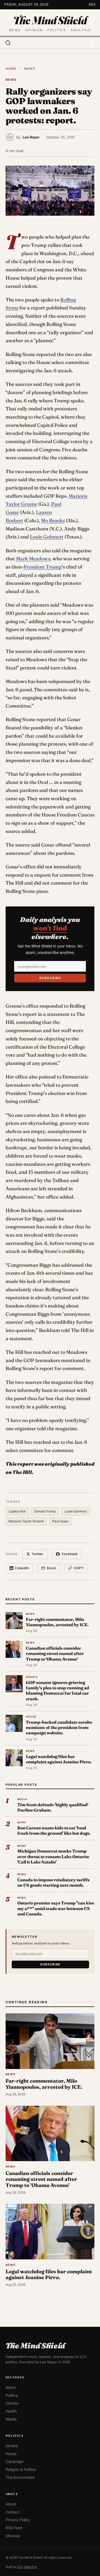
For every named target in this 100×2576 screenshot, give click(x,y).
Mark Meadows (33, 559)
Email (51, 1568)
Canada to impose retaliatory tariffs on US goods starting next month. (53, 1882)
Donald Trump (45, 1511)
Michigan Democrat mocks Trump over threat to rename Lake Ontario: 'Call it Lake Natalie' (53, 1857)
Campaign (15, 2461)
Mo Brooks (53, 520)
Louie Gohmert (47, 537)
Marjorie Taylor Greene (26, 1521)
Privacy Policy (18, 2520)
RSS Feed (14, 2528)
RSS (92, 4)
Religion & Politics (21, 2469)
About (11, 2504)
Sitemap (13, 2536)
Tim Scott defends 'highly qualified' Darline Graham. (53, 1807)
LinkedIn (22, 1568)
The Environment (20, 2477)
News (30, 69)
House (11, 2453)
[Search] (8, 43)
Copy (79, 1568)
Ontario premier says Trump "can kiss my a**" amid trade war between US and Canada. (56, 1908)
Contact (13, 2512)
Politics (12, 2395)
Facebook (70, 1554)
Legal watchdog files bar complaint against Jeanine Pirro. (59, 1759)
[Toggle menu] (92, 43)
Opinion (12, 2403)
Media (11, 2419)
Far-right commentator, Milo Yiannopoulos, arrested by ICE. (57, 1622)
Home (11, 69)
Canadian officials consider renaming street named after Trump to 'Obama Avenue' (55, 1654)
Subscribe (50, 978)
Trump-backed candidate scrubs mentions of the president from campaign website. (59, 1728)
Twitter (38, 1554)
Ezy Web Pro (27, 2567)
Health (11, 2411)
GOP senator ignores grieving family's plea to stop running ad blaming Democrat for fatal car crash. (57, 1691)
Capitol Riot (17, 1511)
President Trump (43, 567)
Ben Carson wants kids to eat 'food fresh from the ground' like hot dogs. (54, 1831)
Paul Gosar (61, 1521)
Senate (12, 2446)
